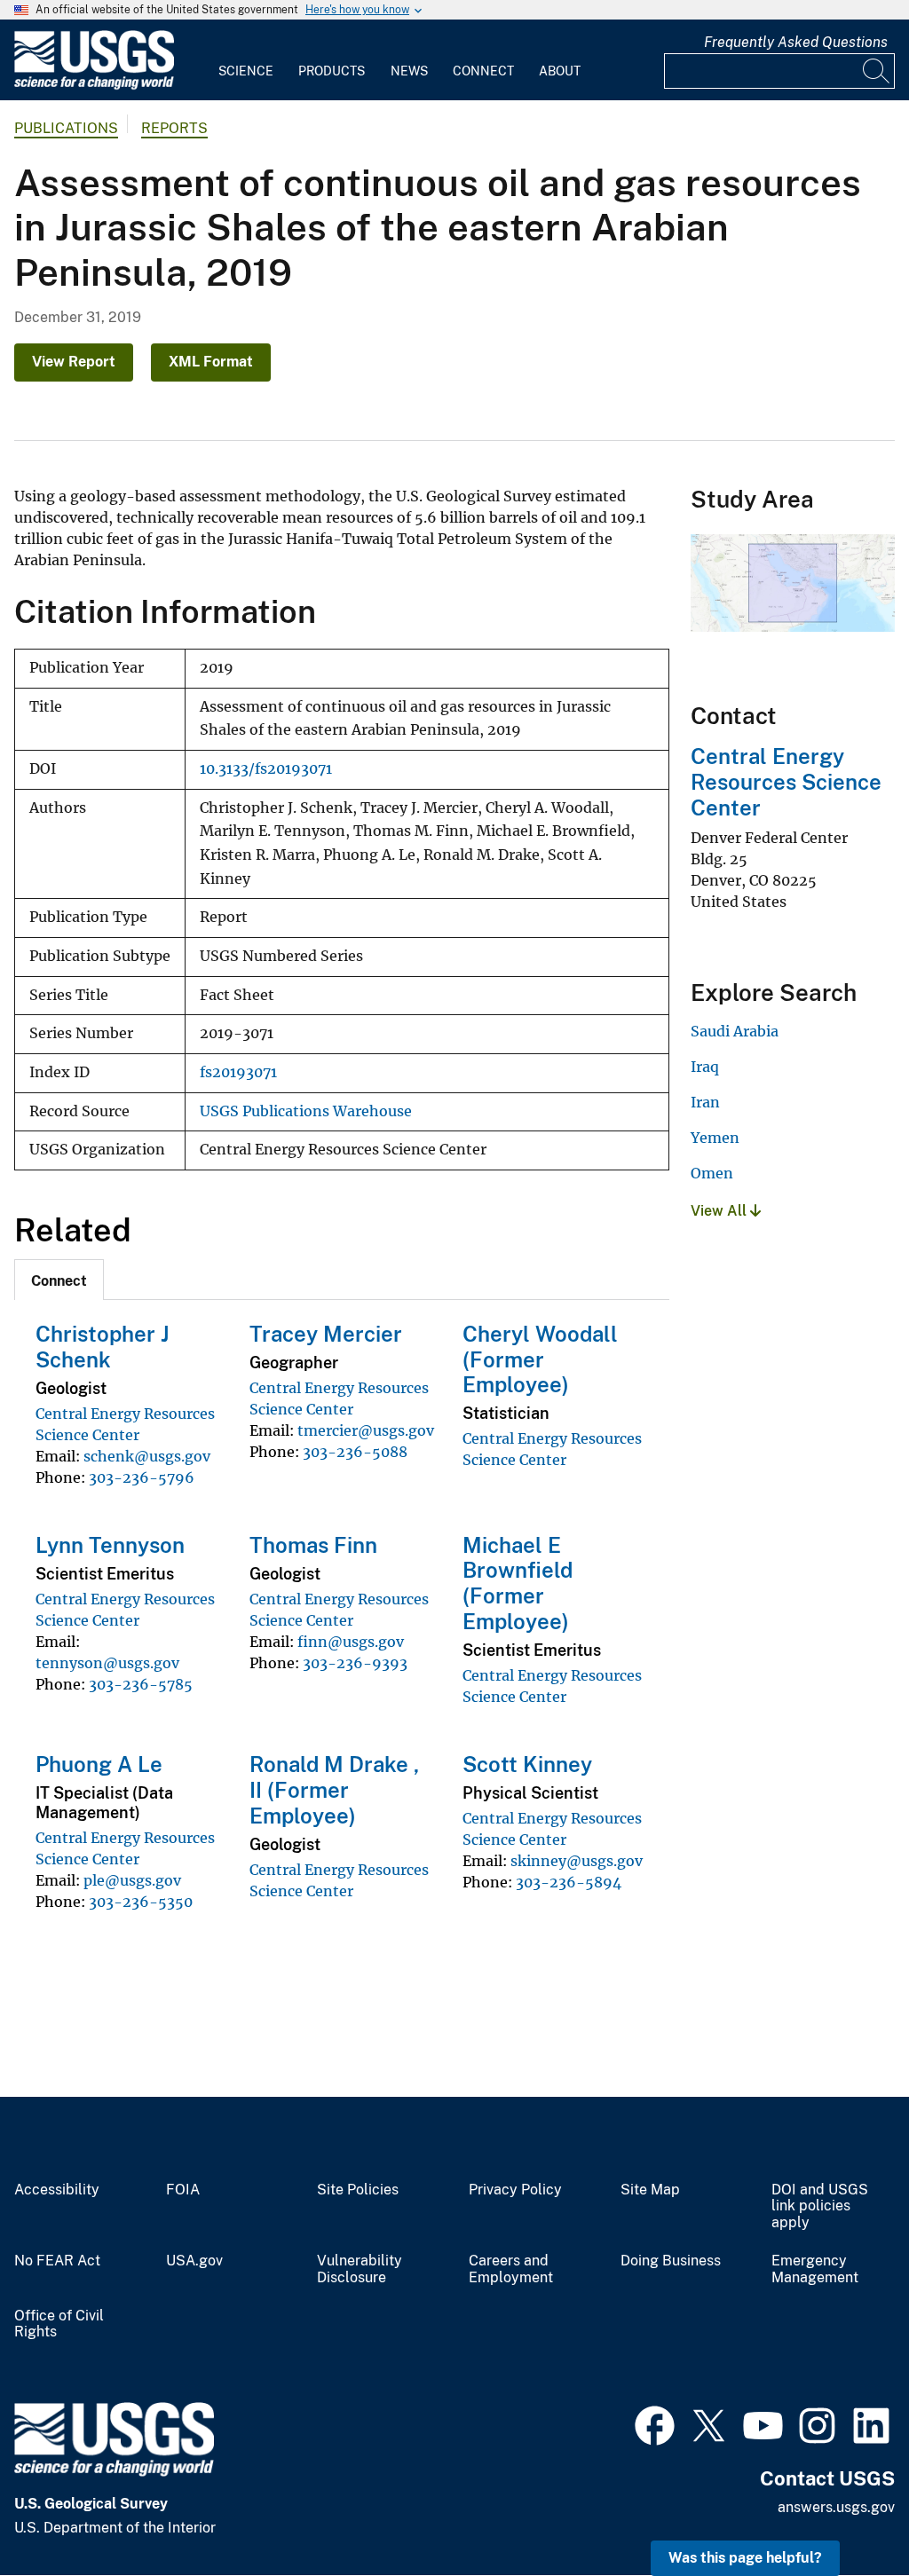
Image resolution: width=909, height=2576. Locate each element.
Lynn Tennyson (110, 1545)
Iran (705, 1102)
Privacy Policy (515, 2190)
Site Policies (358, 2190)
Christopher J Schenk (102, 1347)
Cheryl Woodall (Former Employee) (540, 1359)
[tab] (59, 1280)
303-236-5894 (569, 1882)
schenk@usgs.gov (147, 1456)
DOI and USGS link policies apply (820, 2207)
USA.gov (194, 2261)
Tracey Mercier (326, 1334)
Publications (66, 128)
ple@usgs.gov (132, 1880)
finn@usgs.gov (351, 1642)
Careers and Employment (511, 2269)
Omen (712, 1173)
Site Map (650, 2190)
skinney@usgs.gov (577, 1861)
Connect (483, 71)
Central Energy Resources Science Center (786, 782)
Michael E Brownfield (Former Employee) (518, 1583)
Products (332, 71)
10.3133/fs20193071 (266, 769)
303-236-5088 (355, 1452)
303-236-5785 (141, 1684)
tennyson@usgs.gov (107, 1663)
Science (246, 71)
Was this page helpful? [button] (745, 2558)
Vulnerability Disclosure (360, 2269)
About (560, 71)
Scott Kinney (527, 1764)
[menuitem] (246, 60)
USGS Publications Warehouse (306, 1111)
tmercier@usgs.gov (366, 1430)
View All (720, 1211)
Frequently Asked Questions (796, 42)
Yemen (715, 1138)
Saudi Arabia (735, 1031)
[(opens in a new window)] (655, 2423)
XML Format (211, 362)
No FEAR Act (57, 2261)
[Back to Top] (845, 2512)
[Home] (94, 86)
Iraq (705, 1067)
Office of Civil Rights (59, 2324)
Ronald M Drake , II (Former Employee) (334, 1790)
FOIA (183, 2190)
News (409, 71)
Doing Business (671, 2261)
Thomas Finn (313, 1545)
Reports (174, 128)
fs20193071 (238, 1072)
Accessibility (57, 2190)
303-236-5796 (142, 1477)
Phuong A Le (99, 1764)
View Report (74, 362)
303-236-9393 (355, 1663)
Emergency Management (815, 2269)
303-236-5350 (141, 1902)
